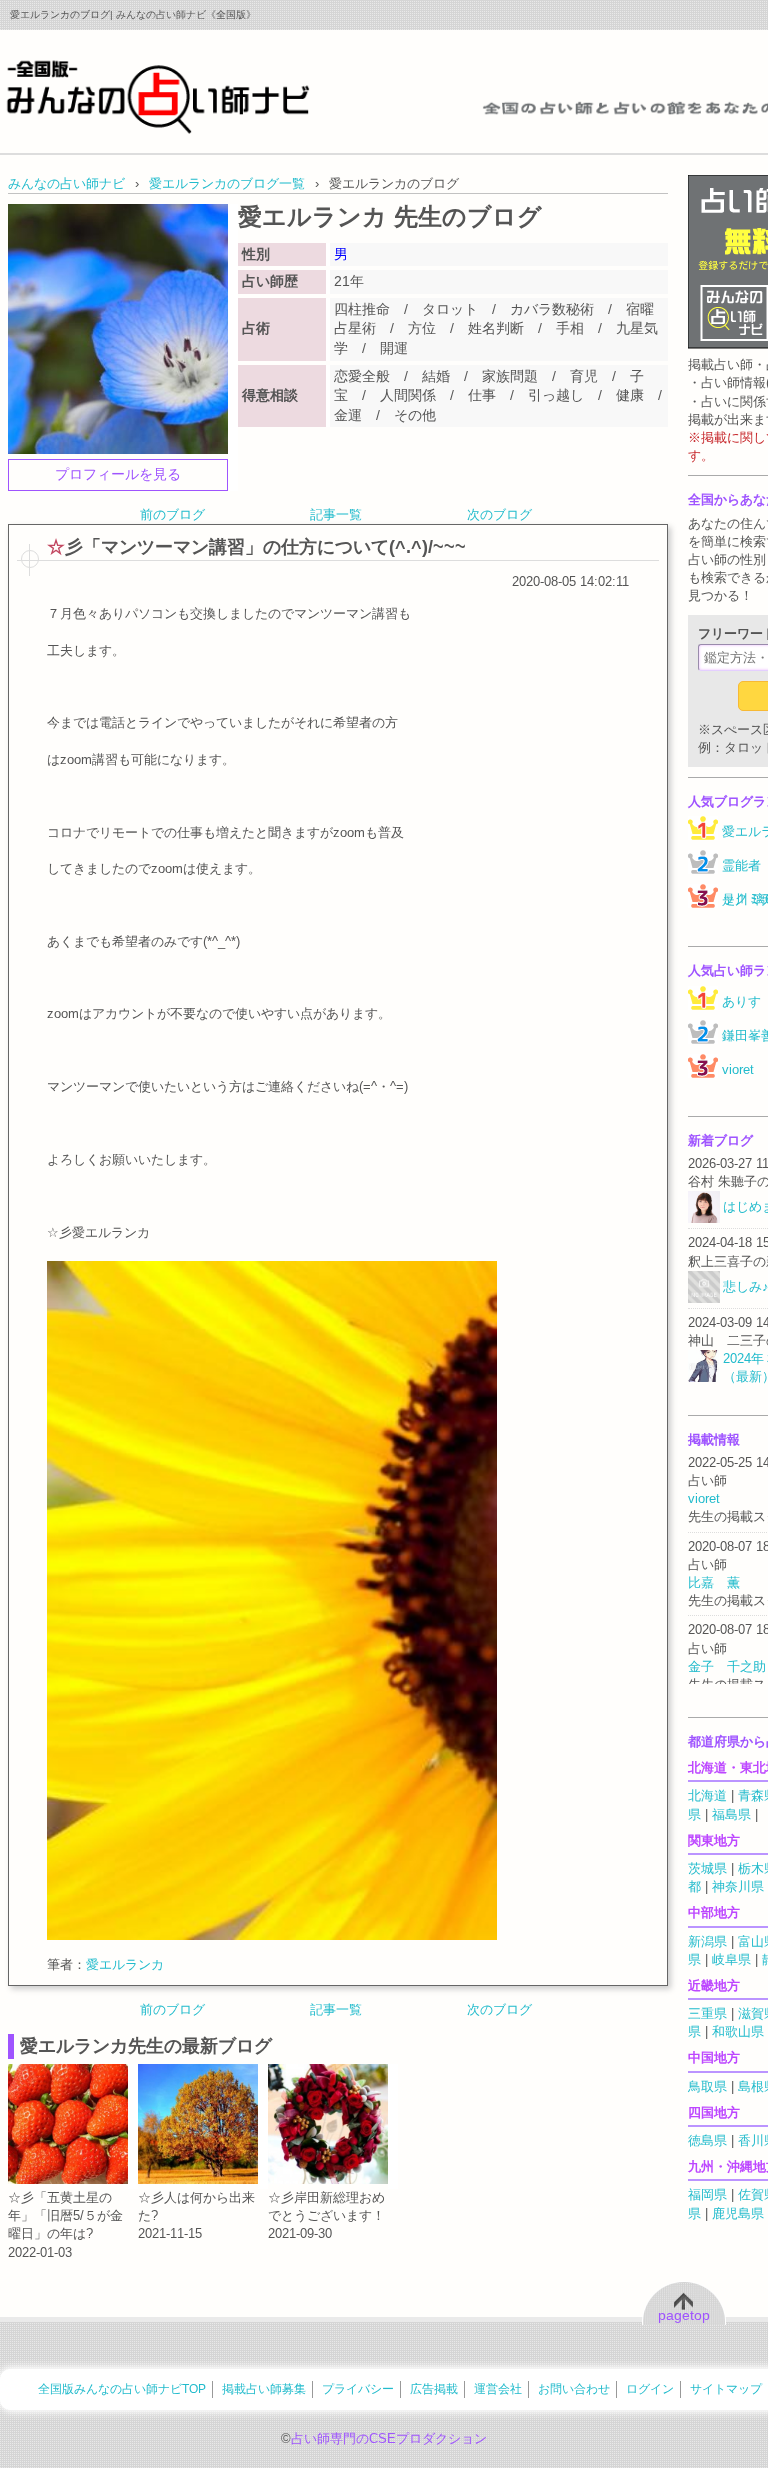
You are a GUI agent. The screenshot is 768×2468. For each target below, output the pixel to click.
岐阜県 (731, 1959)
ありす (741, 1001)
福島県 (731, 1814)
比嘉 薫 (714, 1582)
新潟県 (707, 1941)
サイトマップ (726, 2388)
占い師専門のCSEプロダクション (389, 2438)
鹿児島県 (738, 2213)
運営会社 (498, 2388)
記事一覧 (336, 514)
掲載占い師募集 (264, 2388)
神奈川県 (738, 1886)
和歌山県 (738, 2031)
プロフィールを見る (118, 474)
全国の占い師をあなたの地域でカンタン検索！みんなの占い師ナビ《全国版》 (158, 96)
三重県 (707, 2013)
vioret (738, 1069)
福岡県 (707, 2194)
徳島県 (707, 2140)
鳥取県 (707, 2086)
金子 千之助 (727, 1666)
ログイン (650, 2388)
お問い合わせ (574, 2388)
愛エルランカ (125, 1964)
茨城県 (707, 1868)
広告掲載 (434, 2388)
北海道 (707, 1795)
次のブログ (499, 514)
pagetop (684, 2315)
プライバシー (358, 2388)
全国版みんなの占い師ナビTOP (122, 2388)
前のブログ (172, 514)
